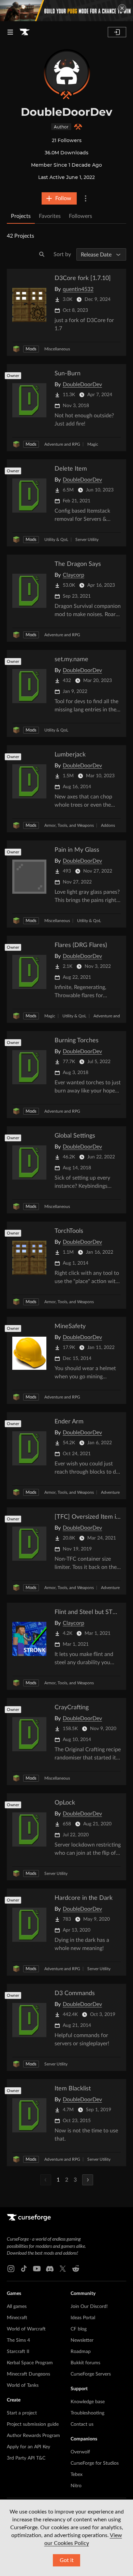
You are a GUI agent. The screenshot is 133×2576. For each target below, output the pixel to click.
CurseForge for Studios (95, 2463)
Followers (80, 216)
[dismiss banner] (122, 8)
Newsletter (82, 2340)
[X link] (63, 2269)
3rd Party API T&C (26, 2458)
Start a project (22, 2413)
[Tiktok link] (24, 2269)
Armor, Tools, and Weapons (69, 825)
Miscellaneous (57, 349)
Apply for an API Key (28, 2447)
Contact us (82, 2424)
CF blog (79, 2329)
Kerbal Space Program (30, 2363)
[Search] (42, 254)
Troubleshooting (87, 2413)
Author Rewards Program (33, 2436)
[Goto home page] (25, 32)
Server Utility (87, 540)
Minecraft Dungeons (28, 2374)
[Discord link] (50, 2269)
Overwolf (80, 2452)
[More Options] (86, 198)
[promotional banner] (66, 11)
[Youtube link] (37, 2269)
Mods (31, 349)
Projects (21, 216)
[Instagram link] (11, 2269)
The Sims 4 (18, 2340)
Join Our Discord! (89, 2307)
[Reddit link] (76, 2269)
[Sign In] (117, 32)
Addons (108, 825)
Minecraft (17, 2318)
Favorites (50, 216)
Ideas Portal (83, 2318)
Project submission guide (33, 2424)
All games (17, 2307)
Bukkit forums (85, 2363)
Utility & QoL (56, 540)
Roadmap (81, 2352)
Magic (93, 444)
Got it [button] (67, 2560)
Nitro (76, 2486)
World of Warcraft (26, 2329)
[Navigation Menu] (10, 32)
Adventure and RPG (62, 444)
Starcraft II (18, 2352)
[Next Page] (88, 2180)
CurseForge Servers (91, 2374)
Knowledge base (88, 2402)
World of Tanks (23, 2385)
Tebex (77, 2475)
